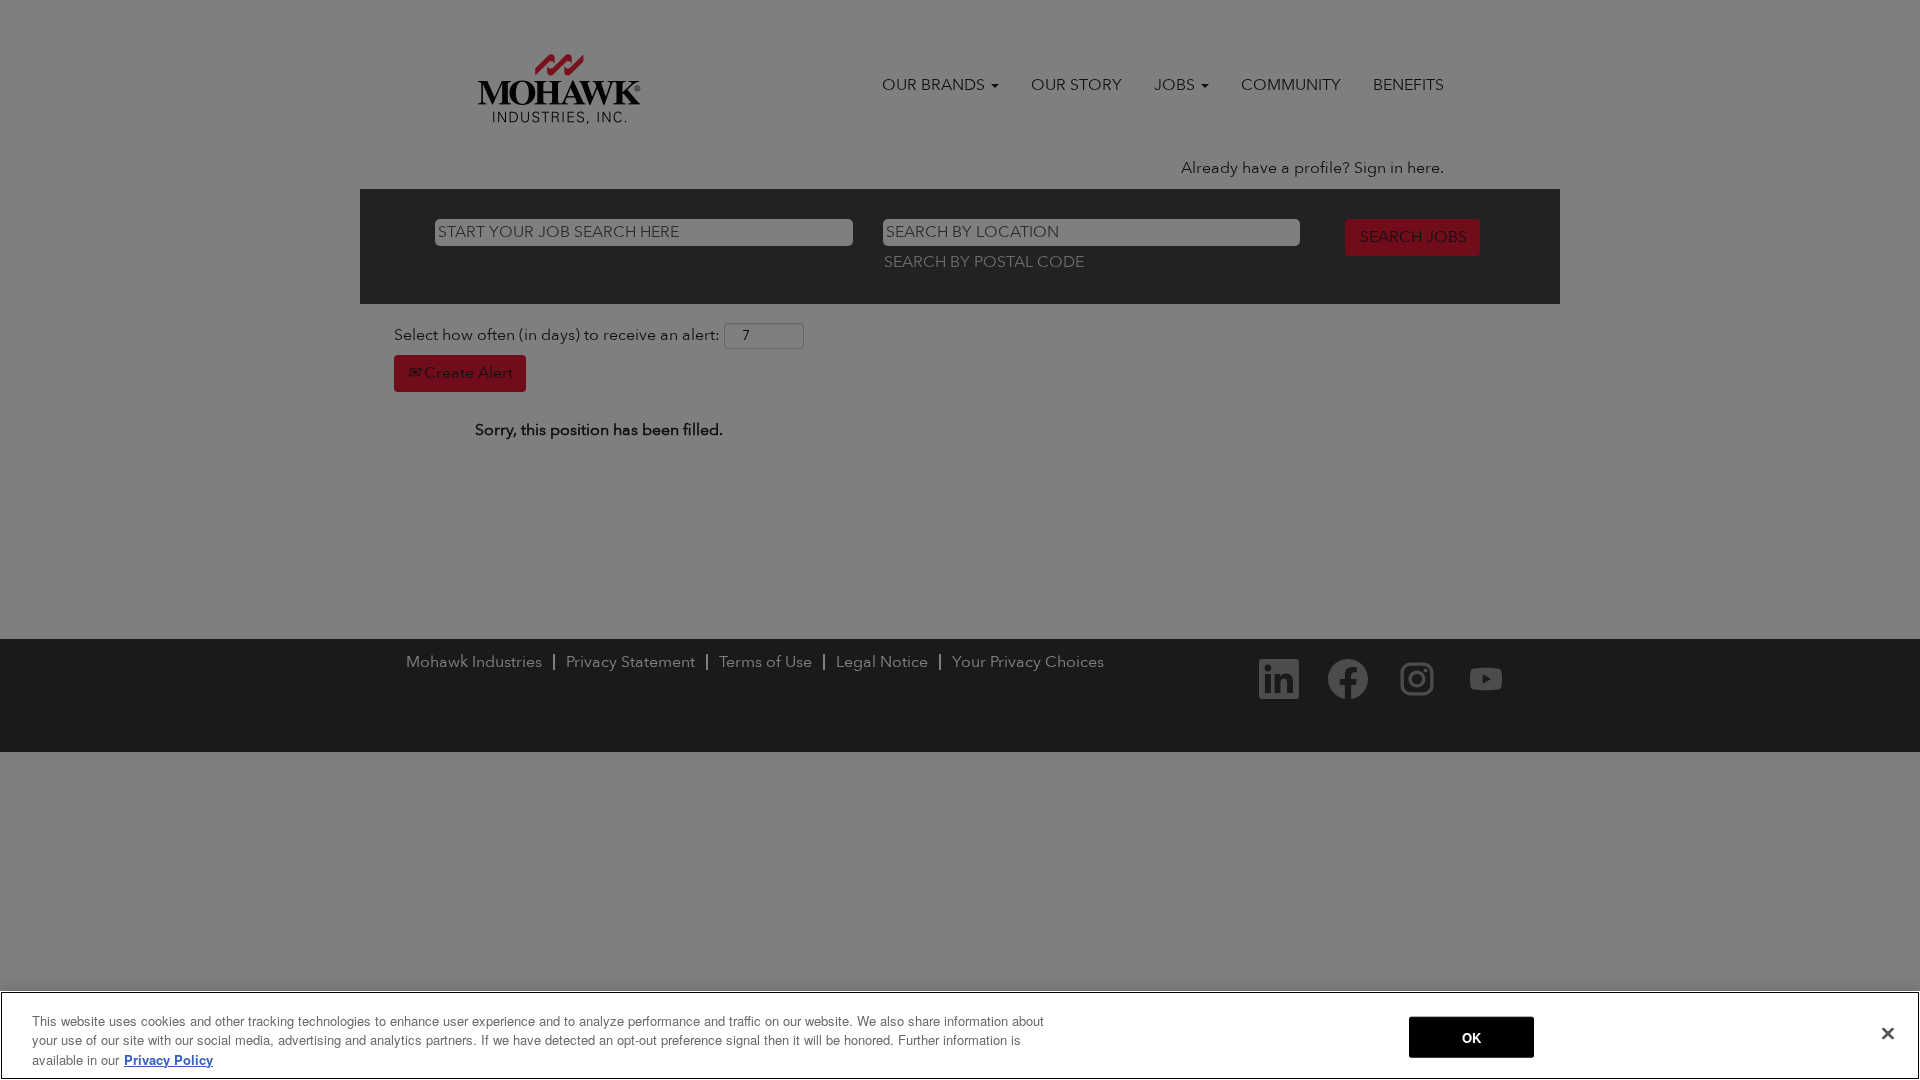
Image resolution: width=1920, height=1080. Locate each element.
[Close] (1888, 1033)
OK (1471, 1036)
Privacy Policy (168, 1059)
